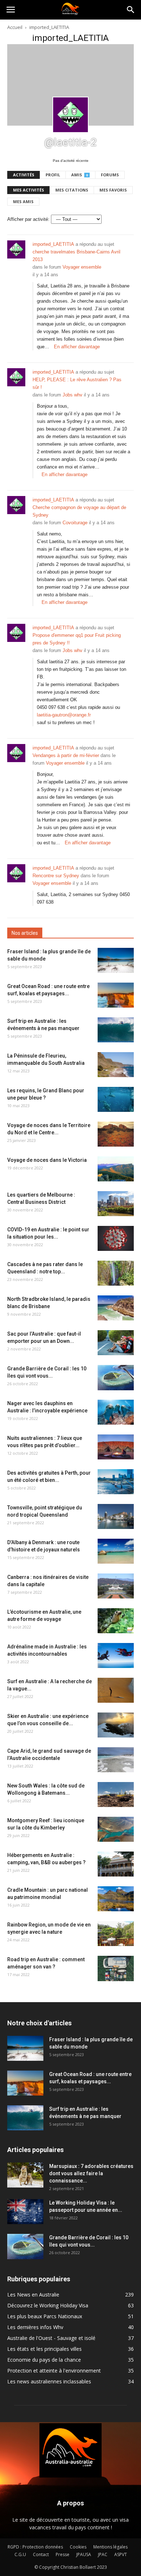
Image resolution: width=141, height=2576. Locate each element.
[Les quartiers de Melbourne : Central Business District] (116, 1204)
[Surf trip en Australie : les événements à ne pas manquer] (116, 1030)
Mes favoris (113, 190)
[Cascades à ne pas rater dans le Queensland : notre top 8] (116, 1273)
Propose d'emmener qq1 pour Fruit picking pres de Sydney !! (77, 639)
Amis (80, 175)
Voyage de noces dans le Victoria (47, 1160)
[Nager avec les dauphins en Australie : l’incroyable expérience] (116, 1412)
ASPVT (121, 2554)
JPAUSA (84, 2554)
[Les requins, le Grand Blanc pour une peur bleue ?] (116, 1099)
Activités (24, 175)
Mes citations (72, 190)
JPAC (103, 2554)
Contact (41, 2554)
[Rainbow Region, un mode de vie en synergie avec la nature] (116, 1934)
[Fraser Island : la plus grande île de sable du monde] (116, 960)
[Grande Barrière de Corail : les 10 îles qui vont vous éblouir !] (116, 1378)
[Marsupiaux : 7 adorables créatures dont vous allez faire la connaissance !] (25, 2175)
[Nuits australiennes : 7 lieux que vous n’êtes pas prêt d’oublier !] (116, 1447)
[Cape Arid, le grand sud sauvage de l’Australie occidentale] (116, 1760)
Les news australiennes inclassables (49, 2381)
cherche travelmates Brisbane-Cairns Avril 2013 (76, 256)
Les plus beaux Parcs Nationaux (45, 2316)
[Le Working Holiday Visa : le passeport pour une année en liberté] (25, 2212)
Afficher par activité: (28, 219)
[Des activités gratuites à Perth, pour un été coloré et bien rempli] (116, 1482)
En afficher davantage (77, 347)
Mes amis (23, 201)
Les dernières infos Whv (35, 2327)
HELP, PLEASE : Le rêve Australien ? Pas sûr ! (77, 383)
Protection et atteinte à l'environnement (54, 2371)
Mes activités (29, 190)
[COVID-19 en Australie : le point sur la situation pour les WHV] (116, 1238)
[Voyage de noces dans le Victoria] (116, 1169)
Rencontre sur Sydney (56, 876)
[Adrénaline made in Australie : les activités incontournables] (116, 1655)
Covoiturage (75, 523)
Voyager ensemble (82, 267)
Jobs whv (72, 395)
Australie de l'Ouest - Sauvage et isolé (51, 2338)
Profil (53, 175)
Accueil (15, 27)
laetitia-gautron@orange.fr (64, 715)
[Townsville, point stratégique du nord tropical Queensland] (116, 1516)
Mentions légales (110, 2547)
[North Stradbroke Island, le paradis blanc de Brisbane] (116, 1308)
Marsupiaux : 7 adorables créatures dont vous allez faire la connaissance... (91, 2173)
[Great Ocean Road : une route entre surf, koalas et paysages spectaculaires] (116, 995)
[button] (131, 10)
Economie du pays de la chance (44, 2360)
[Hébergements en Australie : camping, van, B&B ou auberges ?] (116, 1864)
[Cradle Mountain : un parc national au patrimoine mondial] (116, 1899)
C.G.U (20, 2554)
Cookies (78, 2547)
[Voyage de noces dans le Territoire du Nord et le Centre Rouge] (116, 1134)
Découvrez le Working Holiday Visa (48, 2305)
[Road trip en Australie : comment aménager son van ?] (116, 1968)
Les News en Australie (33, 2295)
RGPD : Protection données (35, 2547)
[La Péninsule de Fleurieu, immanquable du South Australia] (116, 1065)
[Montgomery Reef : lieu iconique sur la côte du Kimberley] (116, 1829)
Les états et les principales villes (44, 2349)
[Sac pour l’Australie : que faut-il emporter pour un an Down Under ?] (116, 1343)
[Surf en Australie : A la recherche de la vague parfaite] (116, 1690)
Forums (110, 175)
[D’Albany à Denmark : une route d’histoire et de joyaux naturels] (116, 1551)
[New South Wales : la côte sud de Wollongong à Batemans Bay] (116, 1795)
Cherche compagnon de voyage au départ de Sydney (79, 511)
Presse (63, 2554)
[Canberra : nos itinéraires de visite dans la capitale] (116, 1586)
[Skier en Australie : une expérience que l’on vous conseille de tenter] (116, 1725)
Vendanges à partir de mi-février (66, 755)
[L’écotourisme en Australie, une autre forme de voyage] (116, 1621)
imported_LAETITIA (53, 244)
